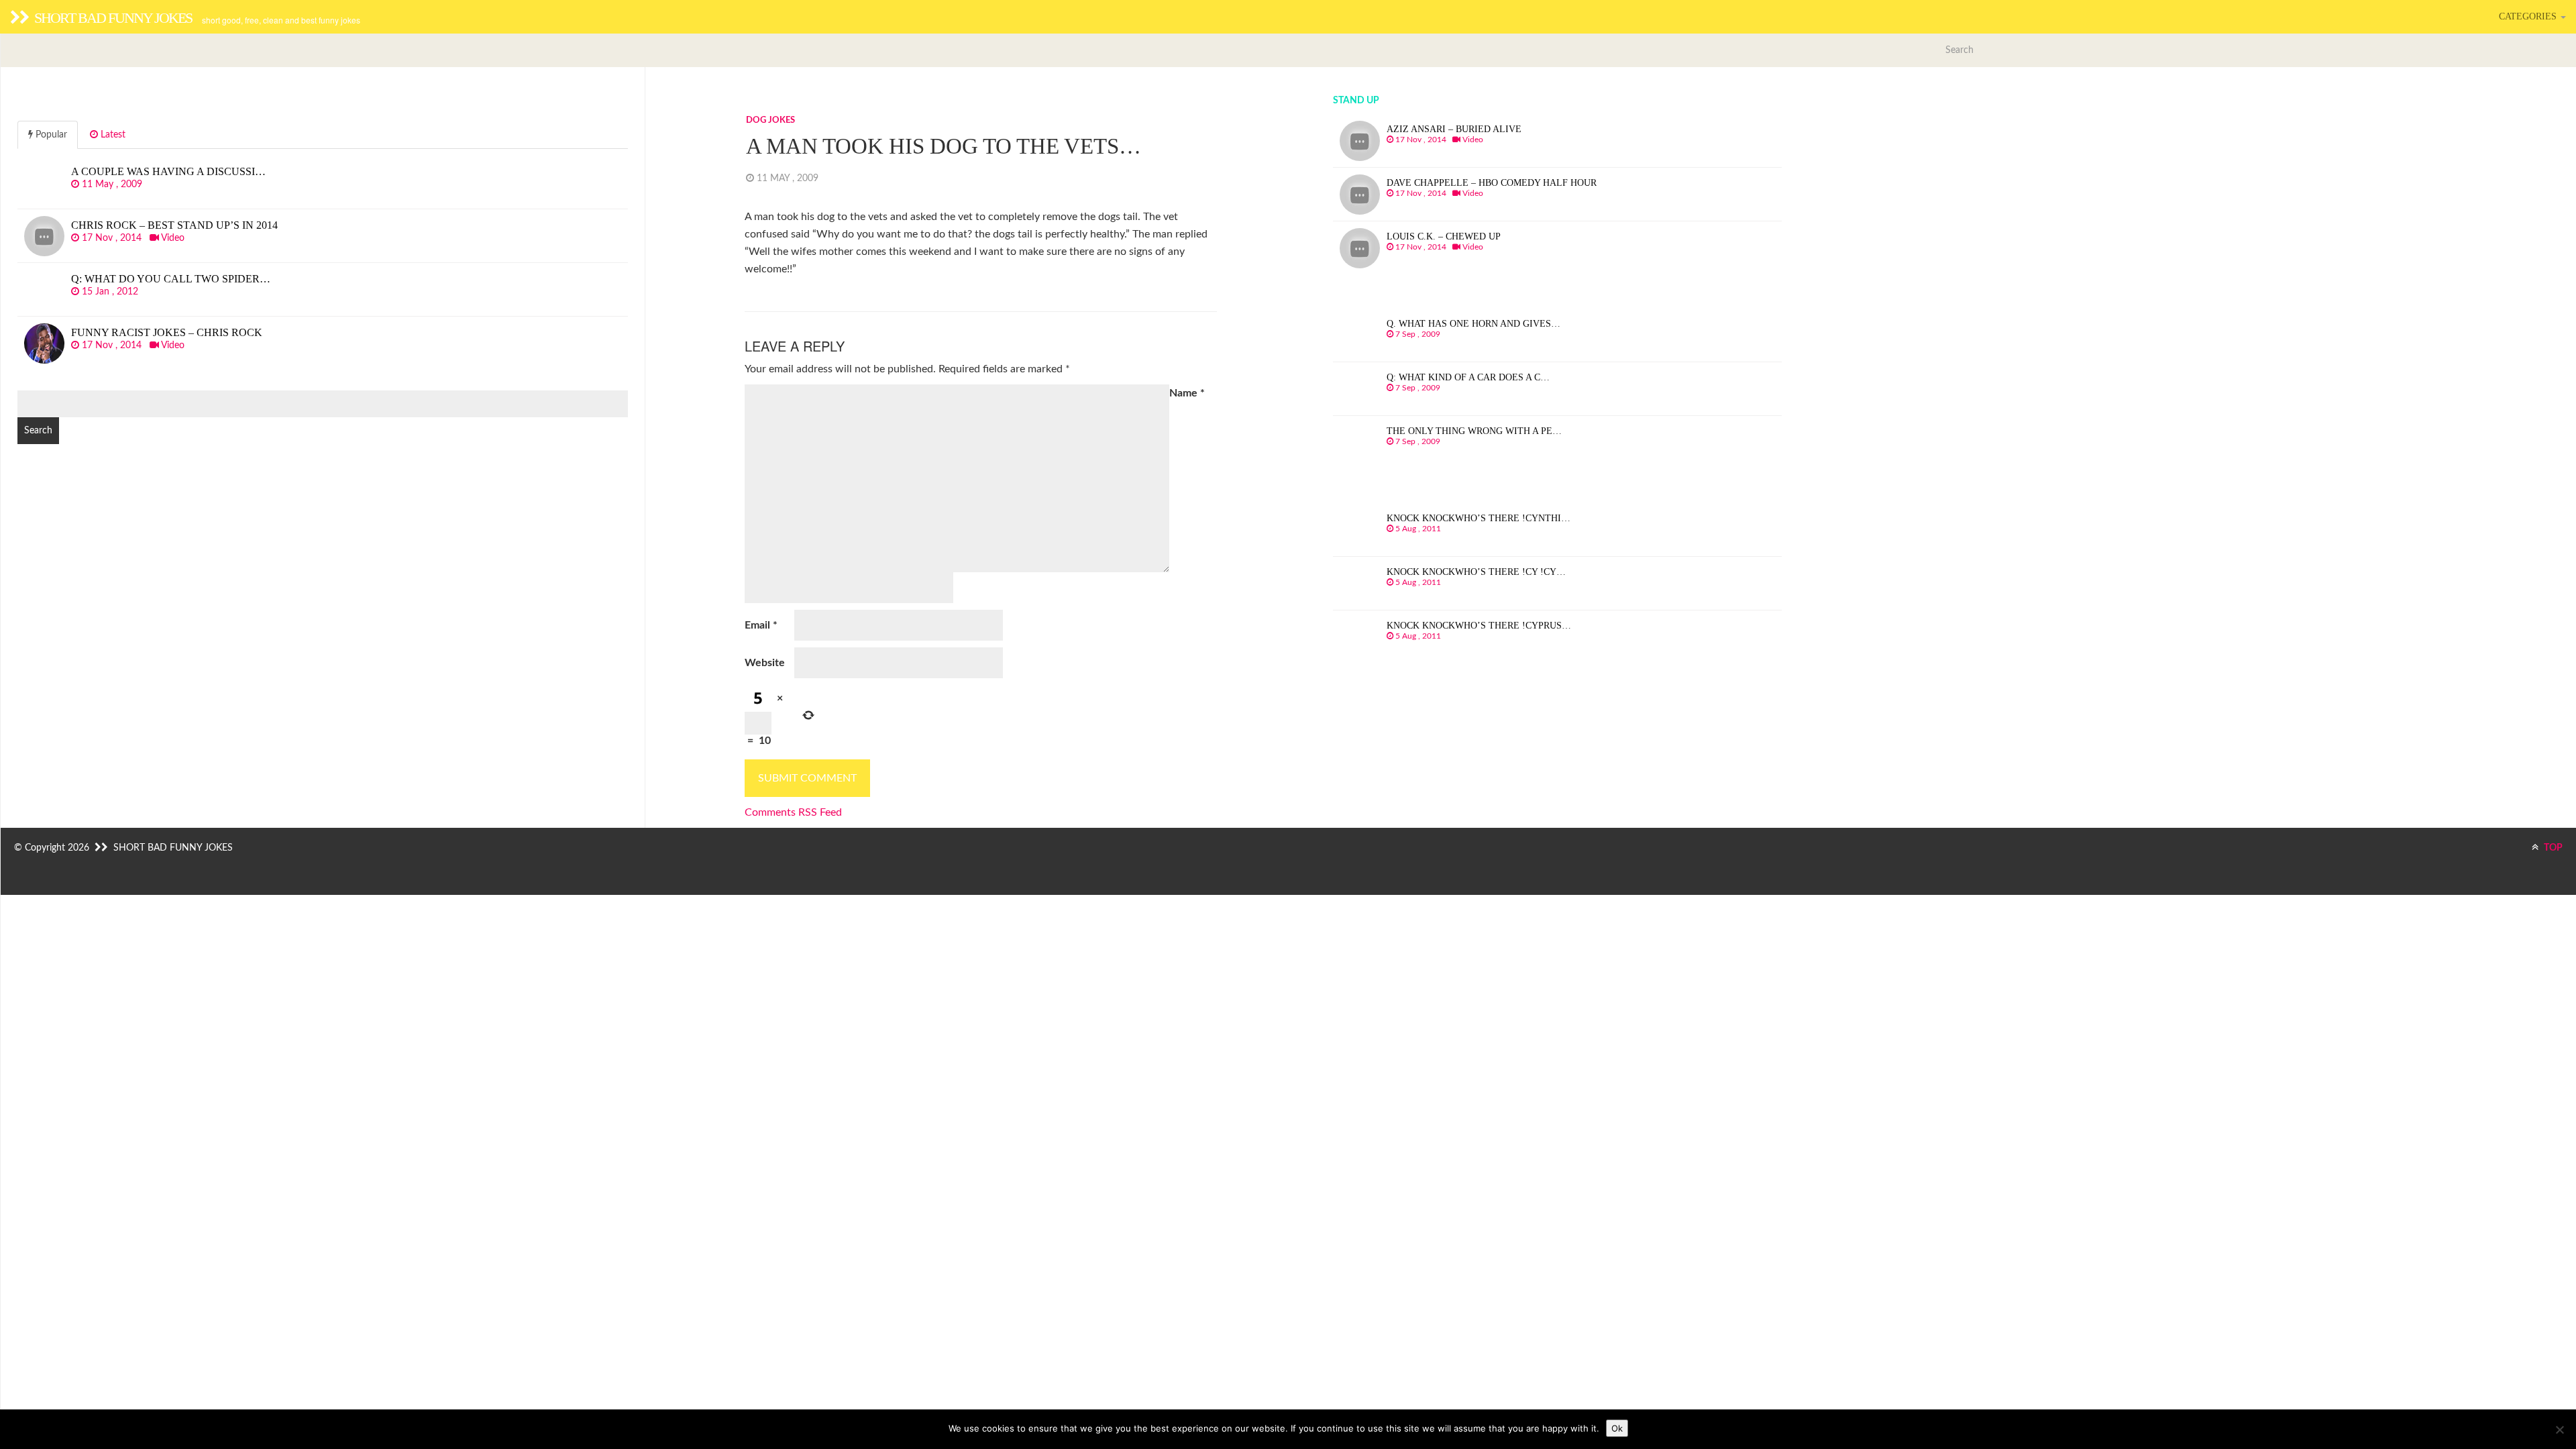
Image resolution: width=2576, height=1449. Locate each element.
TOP (2552, 848)
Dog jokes (770, 120)
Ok (1617, 1428)
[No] (2559, 1430)
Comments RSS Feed (793, 812)
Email (761, 625)
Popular (50, 135)
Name (1187, 393)
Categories (2529, 16)
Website (765, 663)
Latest (112, 135)
